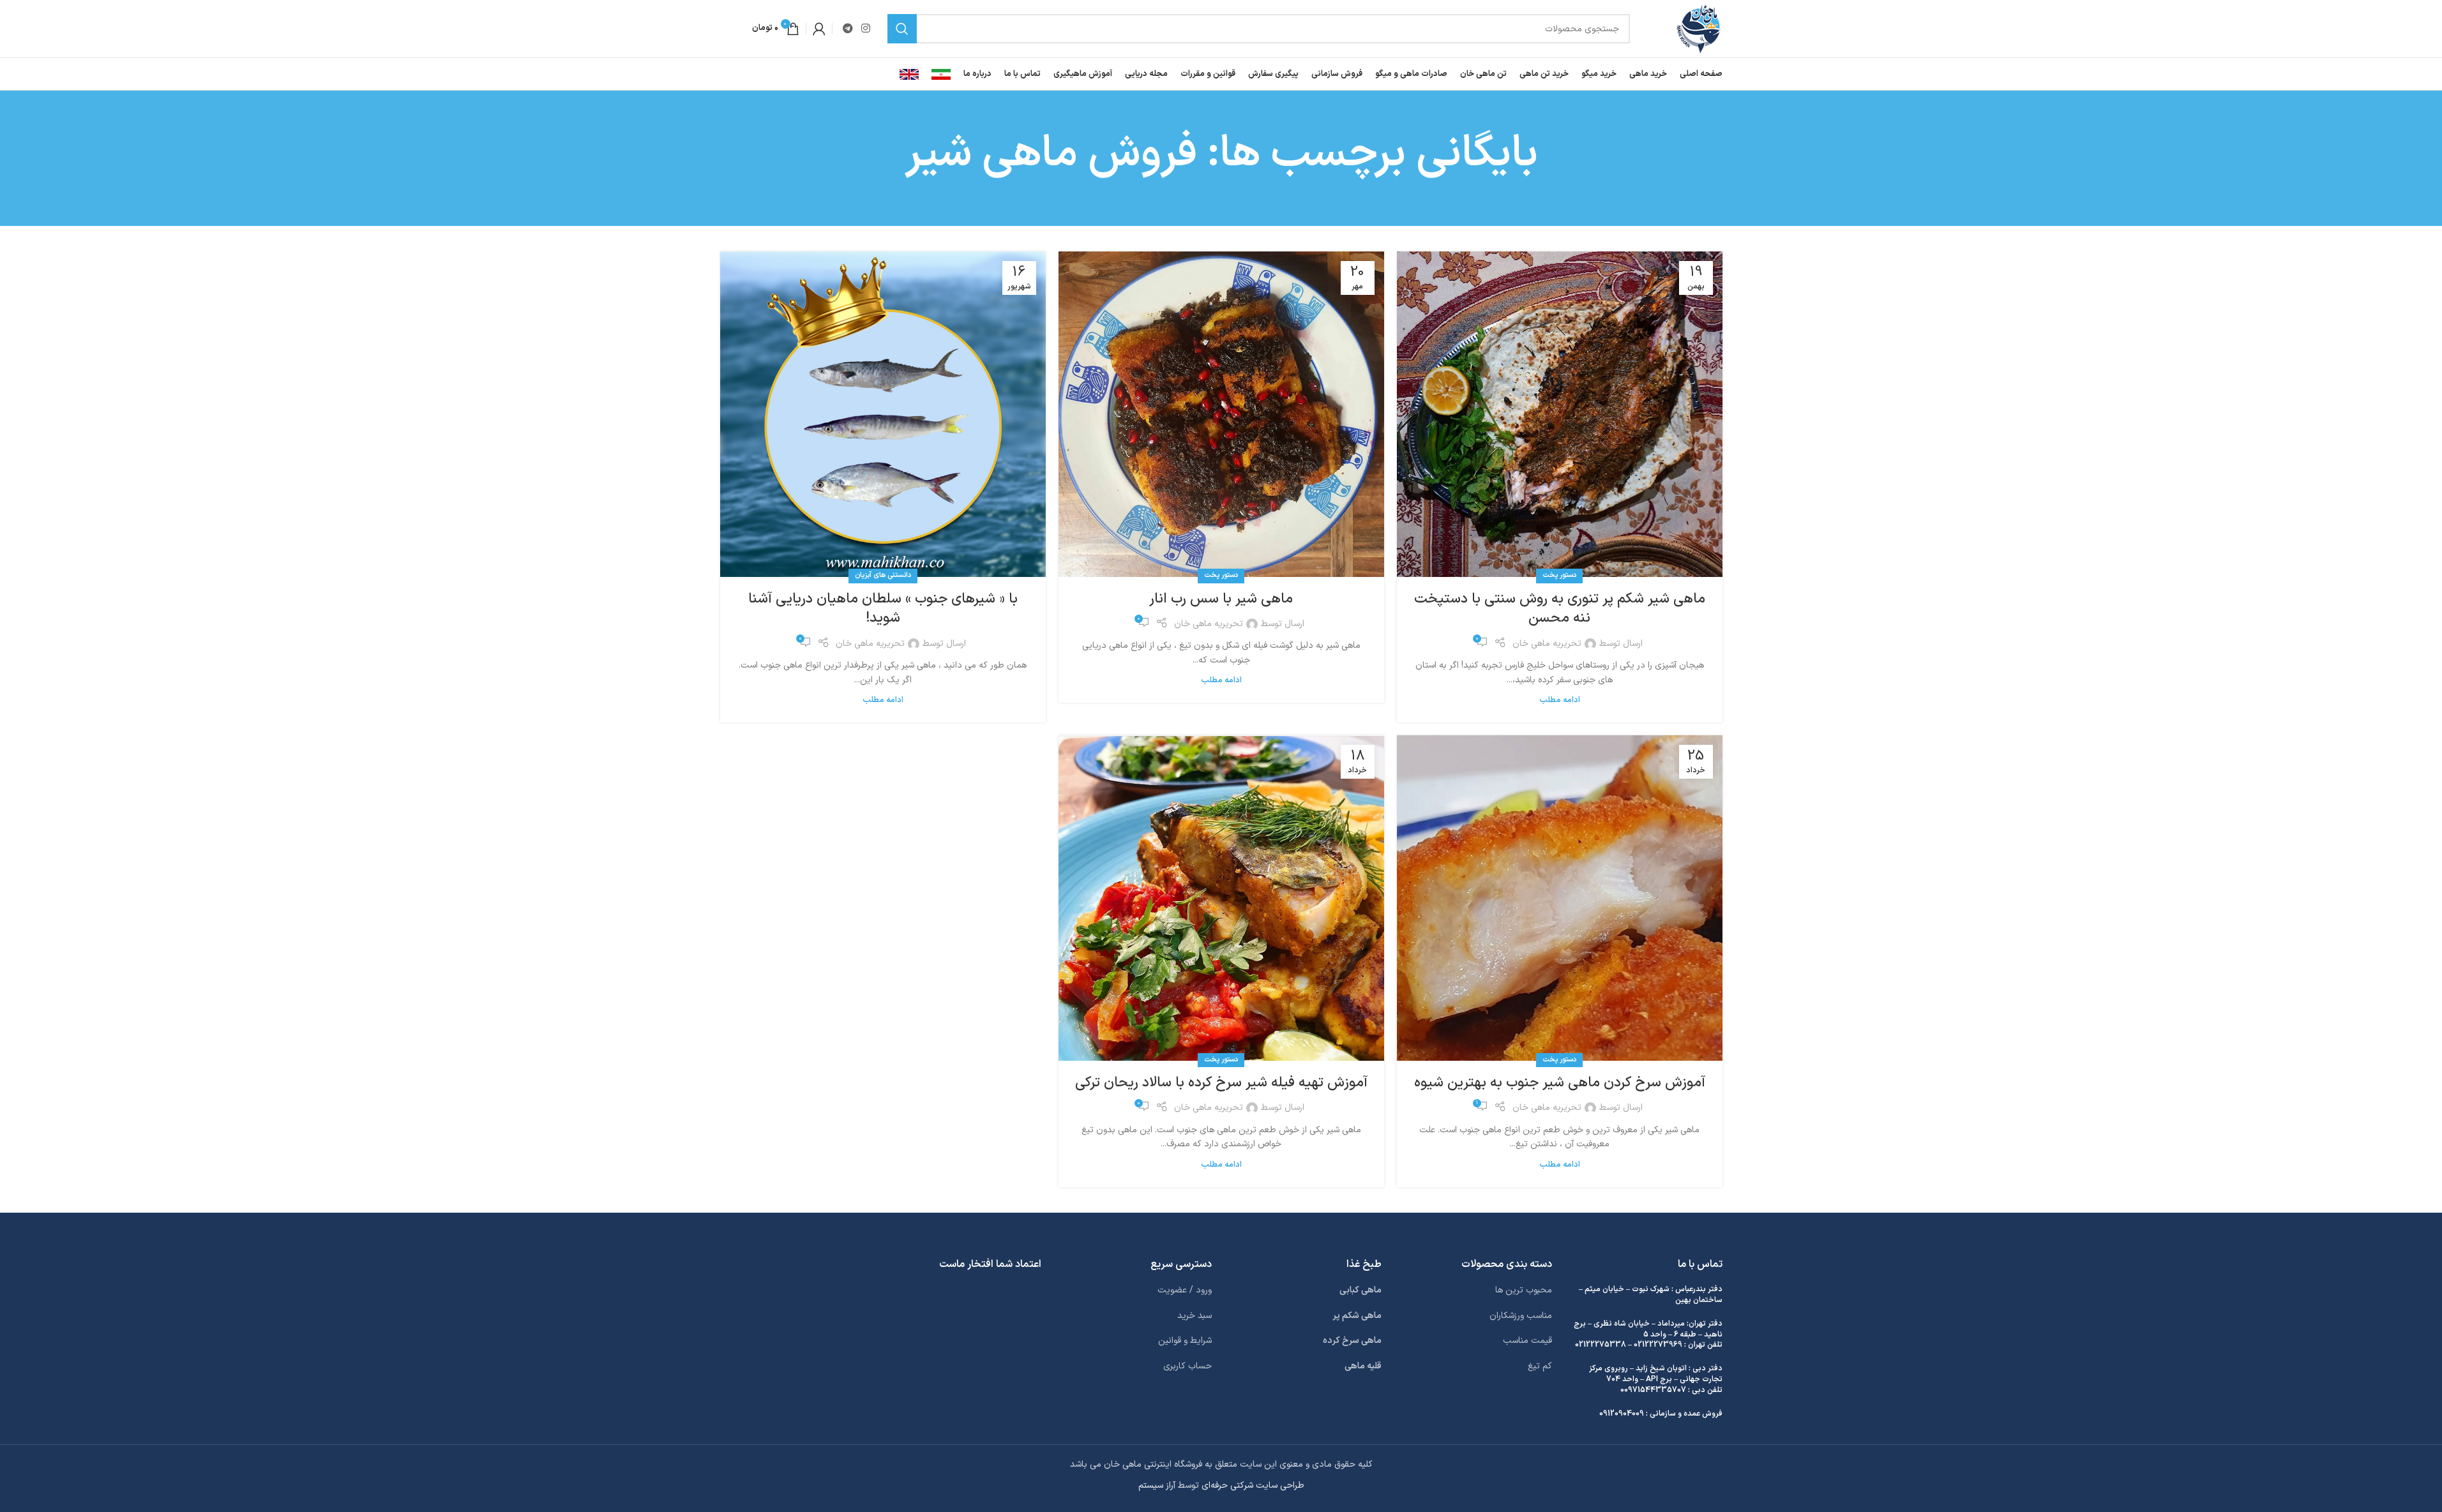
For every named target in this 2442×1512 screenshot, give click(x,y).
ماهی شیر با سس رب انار (1221, 599)
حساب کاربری (1187, 1366)
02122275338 (1601, 1345)
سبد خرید (1195, 1316)
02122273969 (1658, 1345)
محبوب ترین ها (1524, 1290)
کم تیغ (1540, 1366)
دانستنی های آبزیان (883, 575)
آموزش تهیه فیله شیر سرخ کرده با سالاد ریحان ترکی (1221, 1083)
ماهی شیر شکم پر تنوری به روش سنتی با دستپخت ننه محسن (1560, 609)
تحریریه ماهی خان (1547, 644)
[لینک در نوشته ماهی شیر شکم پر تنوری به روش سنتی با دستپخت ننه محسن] (1560, 414)
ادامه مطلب (1560, 700)
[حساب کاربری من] (819, 29)
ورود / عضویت (1185, 1290)
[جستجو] (902, 29)
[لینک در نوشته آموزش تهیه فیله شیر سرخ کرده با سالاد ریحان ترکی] (1221, 898)
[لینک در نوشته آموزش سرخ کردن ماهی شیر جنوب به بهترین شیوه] (1560, 898)
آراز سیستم (1157, 1486)
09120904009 (1622, 1414)
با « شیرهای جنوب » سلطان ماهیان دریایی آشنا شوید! (883, 609)
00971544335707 (1653, 1390)
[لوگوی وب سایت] (1699, 28)
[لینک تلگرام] (848, 29)
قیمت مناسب (1527, 1341)
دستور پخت (1559, 575)
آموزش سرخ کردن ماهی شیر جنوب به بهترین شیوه (1560, 1083)
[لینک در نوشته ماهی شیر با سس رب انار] (1221, 414)
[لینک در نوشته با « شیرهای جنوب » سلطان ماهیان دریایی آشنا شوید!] (883, 414)
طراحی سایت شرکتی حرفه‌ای (1253, 1486)
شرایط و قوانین (1185, 1341)
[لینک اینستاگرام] (866, 29)
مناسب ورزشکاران (1521, 1316)
